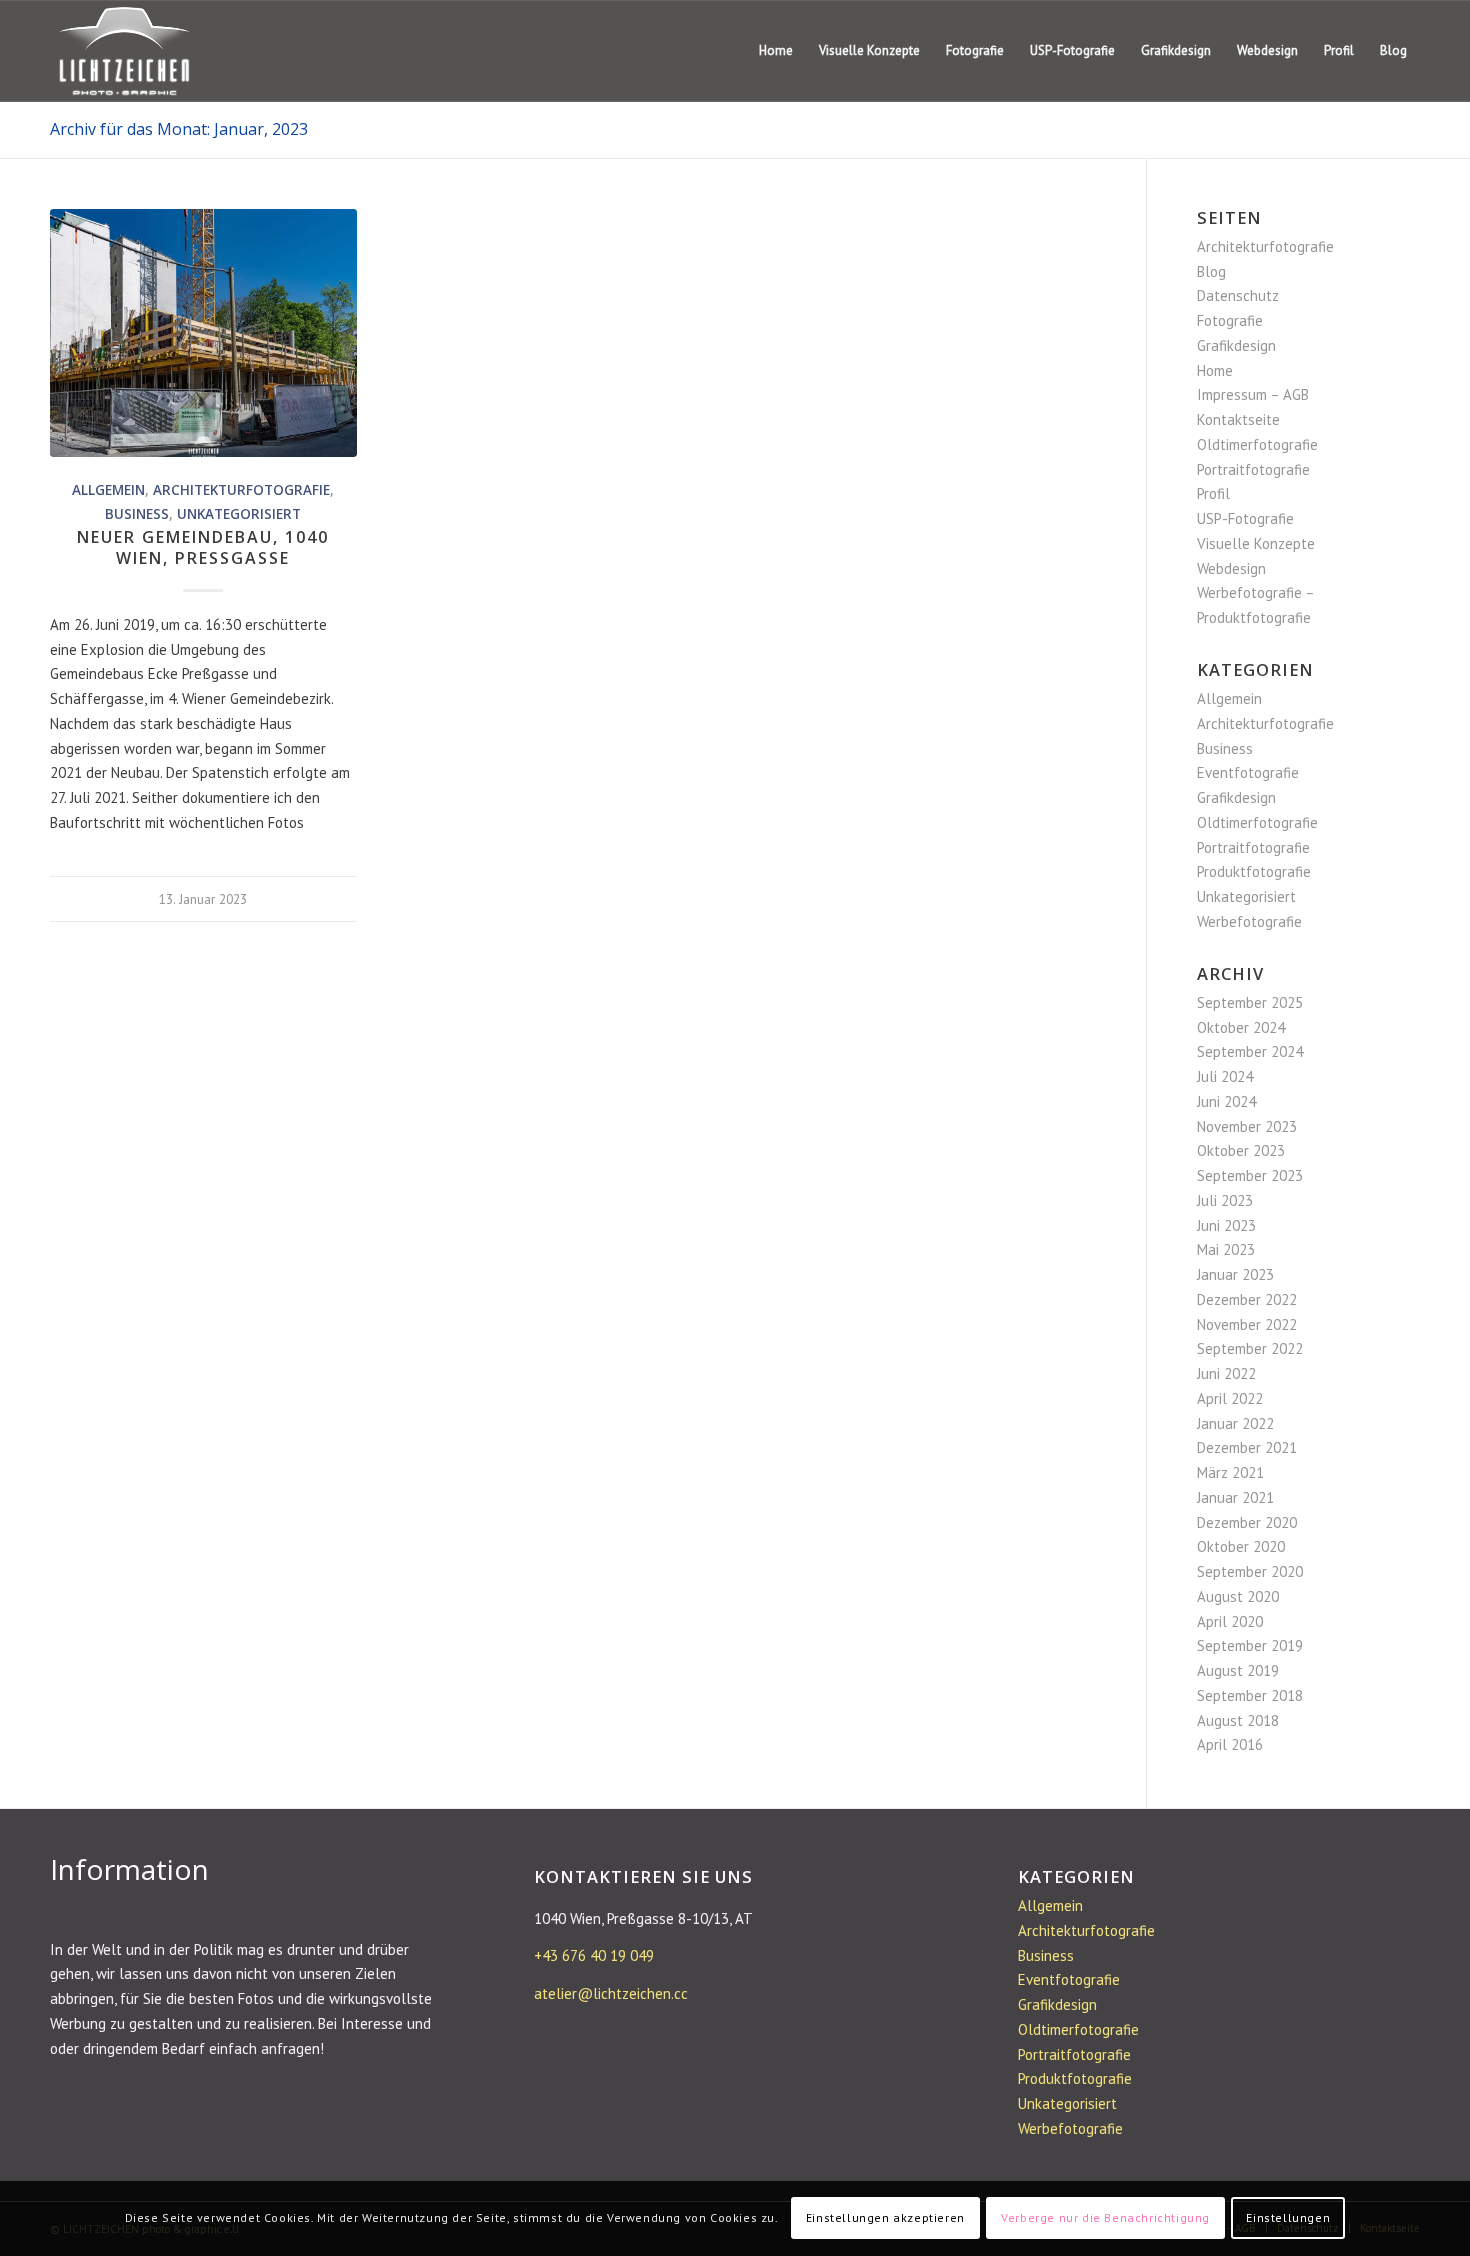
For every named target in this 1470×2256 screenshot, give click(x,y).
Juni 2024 (1226, 1101)
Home (1215, 370)
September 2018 (1250, 1695)
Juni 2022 (1226, 1373)
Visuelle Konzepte (1256, 543)
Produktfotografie (1254, 871)
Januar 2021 (1235, 1497)
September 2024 (1250, 1051)
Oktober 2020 (1241, 1546)
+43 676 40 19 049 (594, 1955)
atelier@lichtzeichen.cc (611, 1993)
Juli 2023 (1225, 1200)
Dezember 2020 (1247, 1522)
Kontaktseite (1238, 419)
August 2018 (1238, 1720)
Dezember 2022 (1247, 1299)
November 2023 (1247, 1126)
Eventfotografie (1248, 772)
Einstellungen (1288, 2217)
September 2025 (1250, 1002)
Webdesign (1231, 568)
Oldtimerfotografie (1257, 444)
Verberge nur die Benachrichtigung (1105, 2217)
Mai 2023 (1226, 1249)
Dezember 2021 (1247, 1447)
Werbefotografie (1249, 921)
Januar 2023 (1235, 1274)
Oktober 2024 (1241, 1027)
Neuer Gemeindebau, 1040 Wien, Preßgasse (203, 547)
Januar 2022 (1235, 1423)
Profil (1213, 493)
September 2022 (1250, 1348)
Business (137, 514)
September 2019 (1250, 1645)
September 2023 (1250, 1175)
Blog (1211, 271)
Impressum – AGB (1253, 394)
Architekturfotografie (241, 490)
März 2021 (1230, 1472)
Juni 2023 (1226, 1225)
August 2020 (1238, 1596)
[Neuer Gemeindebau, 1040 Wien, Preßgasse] (203, 333)
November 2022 (1247, 1324)
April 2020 (1230, 1621)
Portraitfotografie (1253, 469)
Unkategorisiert (239, 514)
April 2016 (1230, 1744)
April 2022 (1230, 1398)
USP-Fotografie (1245, 518)
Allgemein (108, 490)
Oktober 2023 (1241, 1150)
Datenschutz (1238, 295)
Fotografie (1230, 320)
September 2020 (1250, 1571)
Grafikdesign (1236, 345)
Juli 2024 (1225, 1076)
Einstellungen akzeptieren (885, 2217)
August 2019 (1238, 1670)
